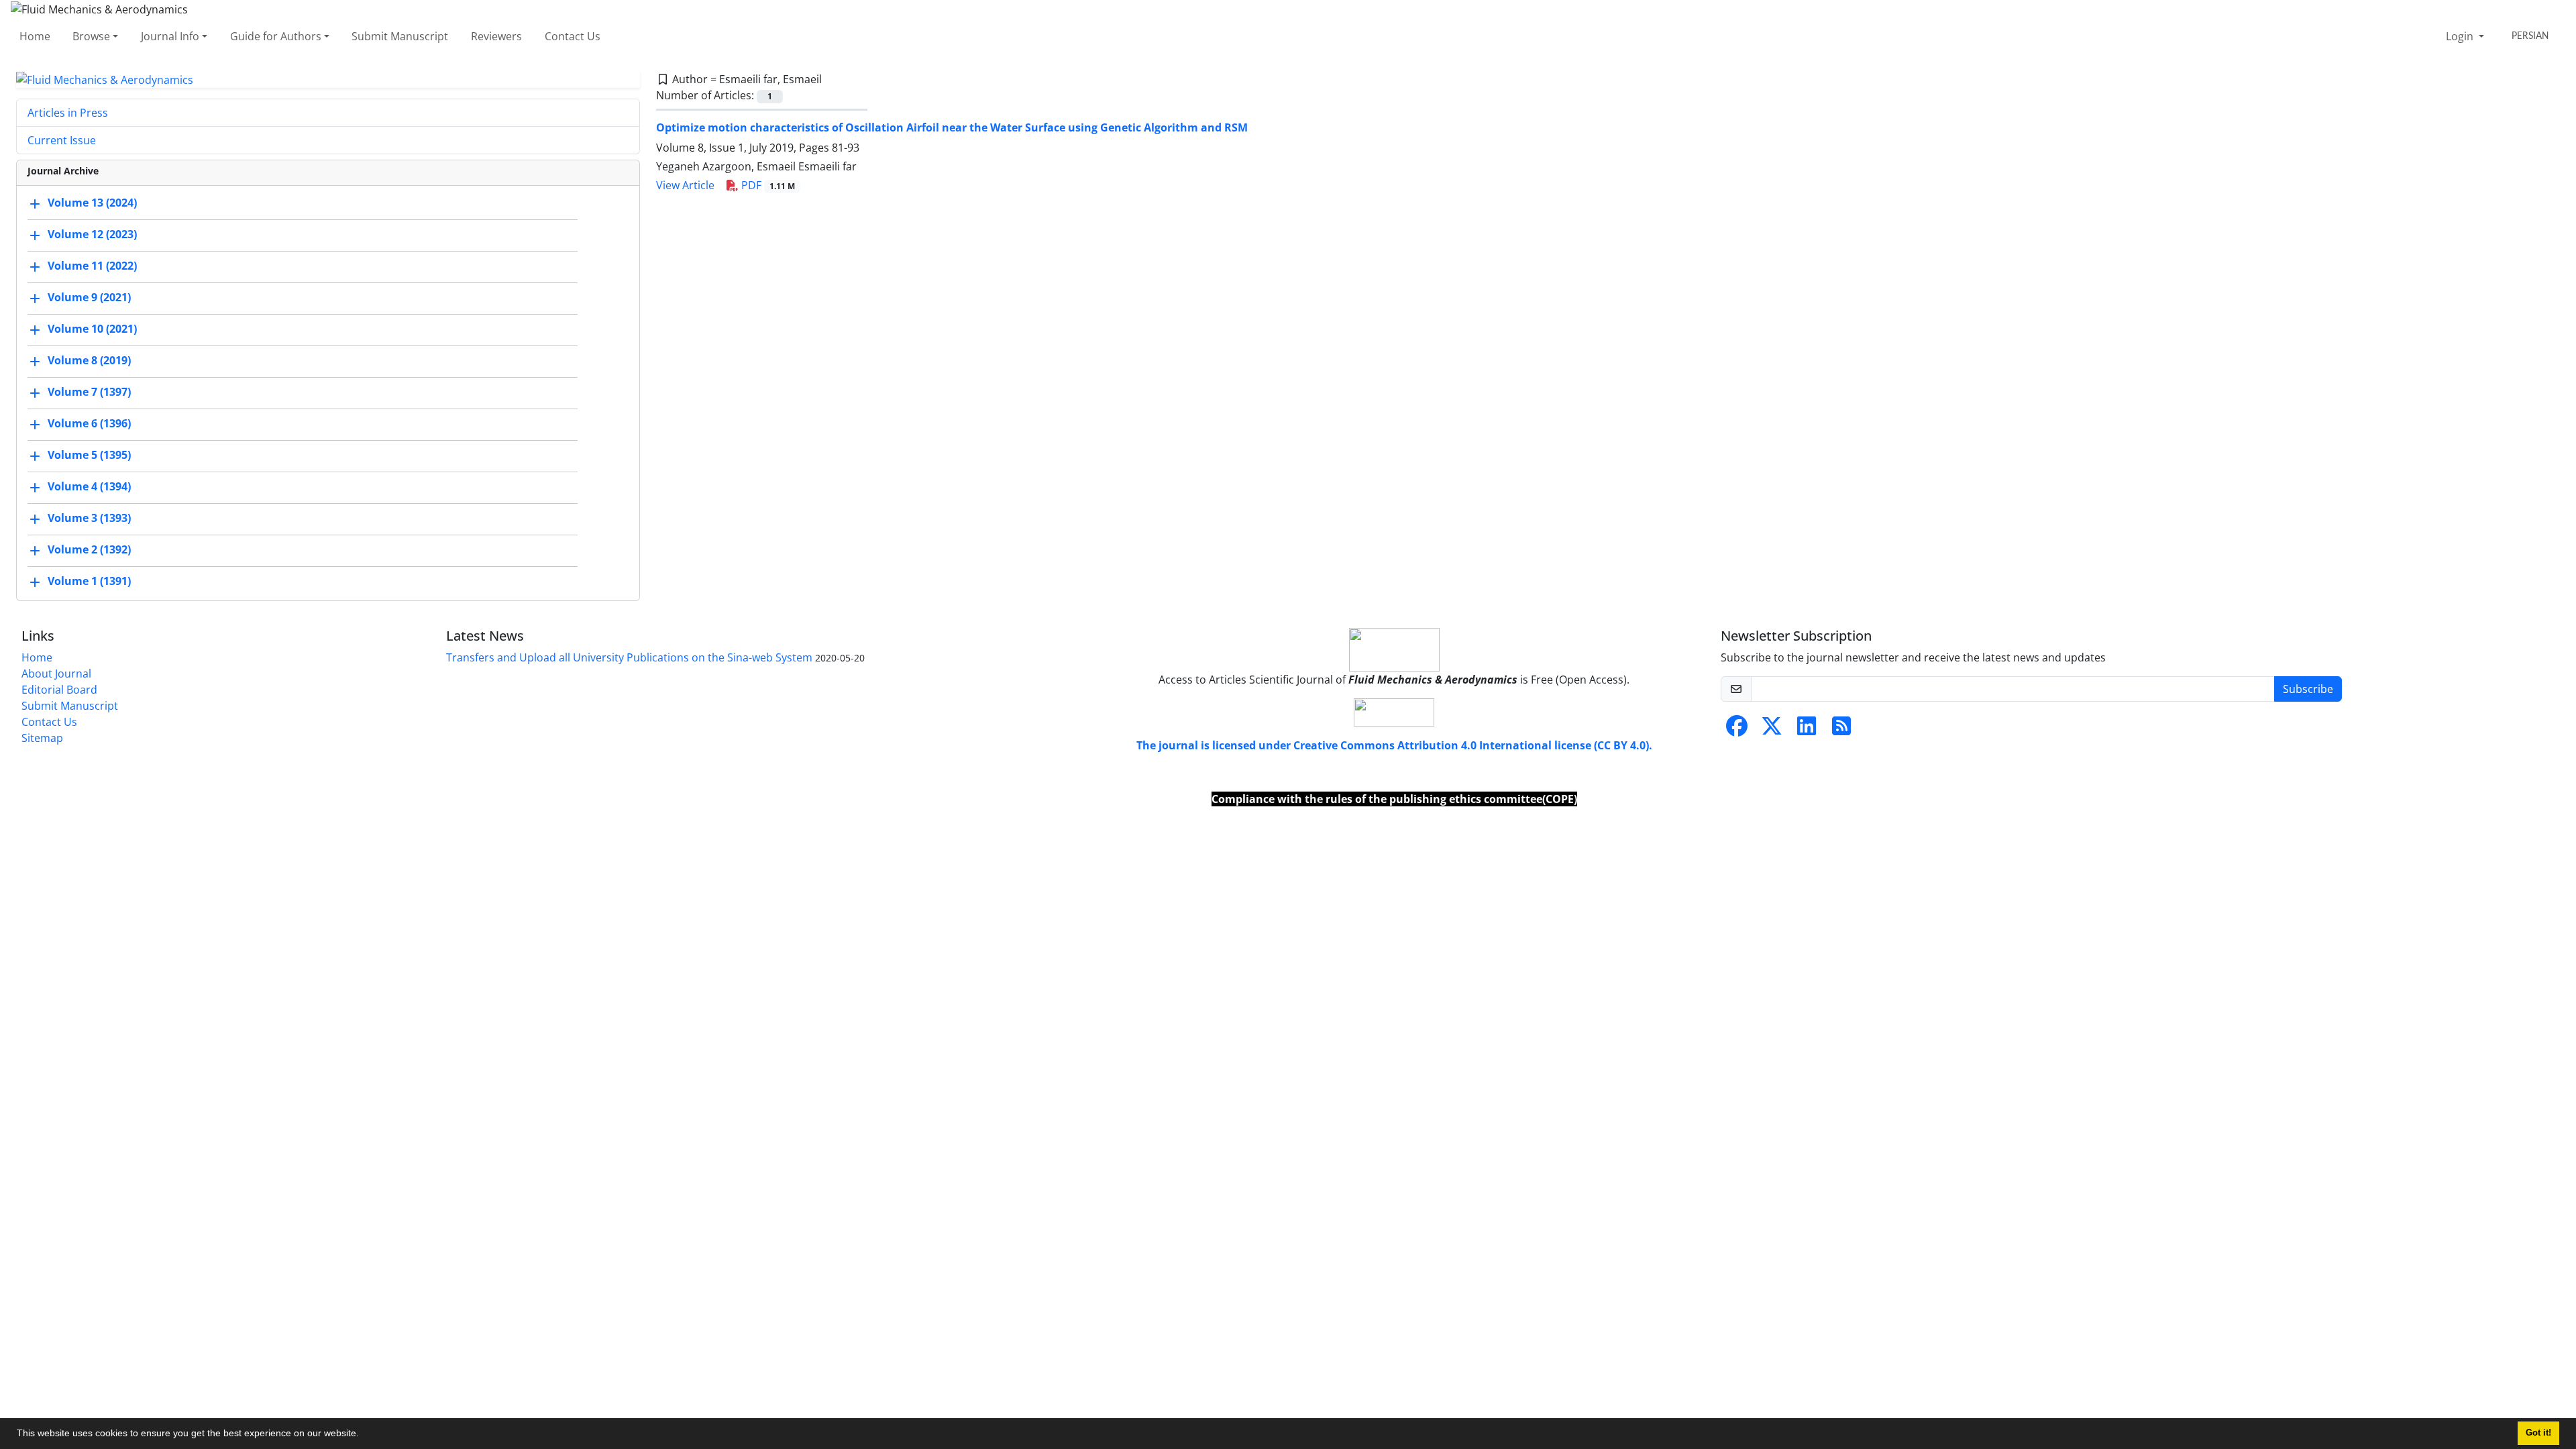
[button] (364, 1435)
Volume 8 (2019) (89, 361)
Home (35, 36)
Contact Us (573, 36)
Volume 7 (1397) (89, 392)
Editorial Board (59, 690)
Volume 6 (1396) (89, 424)
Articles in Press (68, 113)
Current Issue (62, 140)
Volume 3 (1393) (89, 519)
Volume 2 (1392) (89, 550)
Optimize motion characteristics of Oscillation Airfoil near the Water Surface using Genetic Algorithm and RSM (952, 127)
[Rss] (1841, 730)
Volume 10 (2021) (92, 329)
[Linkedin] (1807, 730)
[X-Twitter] (1772, 730)
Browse (91, 36)
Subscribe (2308, 689)
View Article (685, 185)
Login (2461, 36)
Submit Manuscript (400, 36)
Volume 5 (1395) (89, 455)
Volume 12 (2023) (92, 235)
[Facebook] (1737, 730)
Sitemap (42, 738)
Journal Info (170, 36)
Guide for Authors (276, 36)
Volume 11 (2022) (92, 266)
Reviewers (496, 36)
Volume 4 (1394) (89, 487)
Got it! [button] (2538, 1433)
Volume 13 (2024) (92, 203)
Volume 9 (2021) (89, 298)
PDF (767, 185)
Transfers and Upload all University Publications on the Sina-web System (629, 657)
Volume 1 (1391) (89, 582)
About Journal (56, 674)
